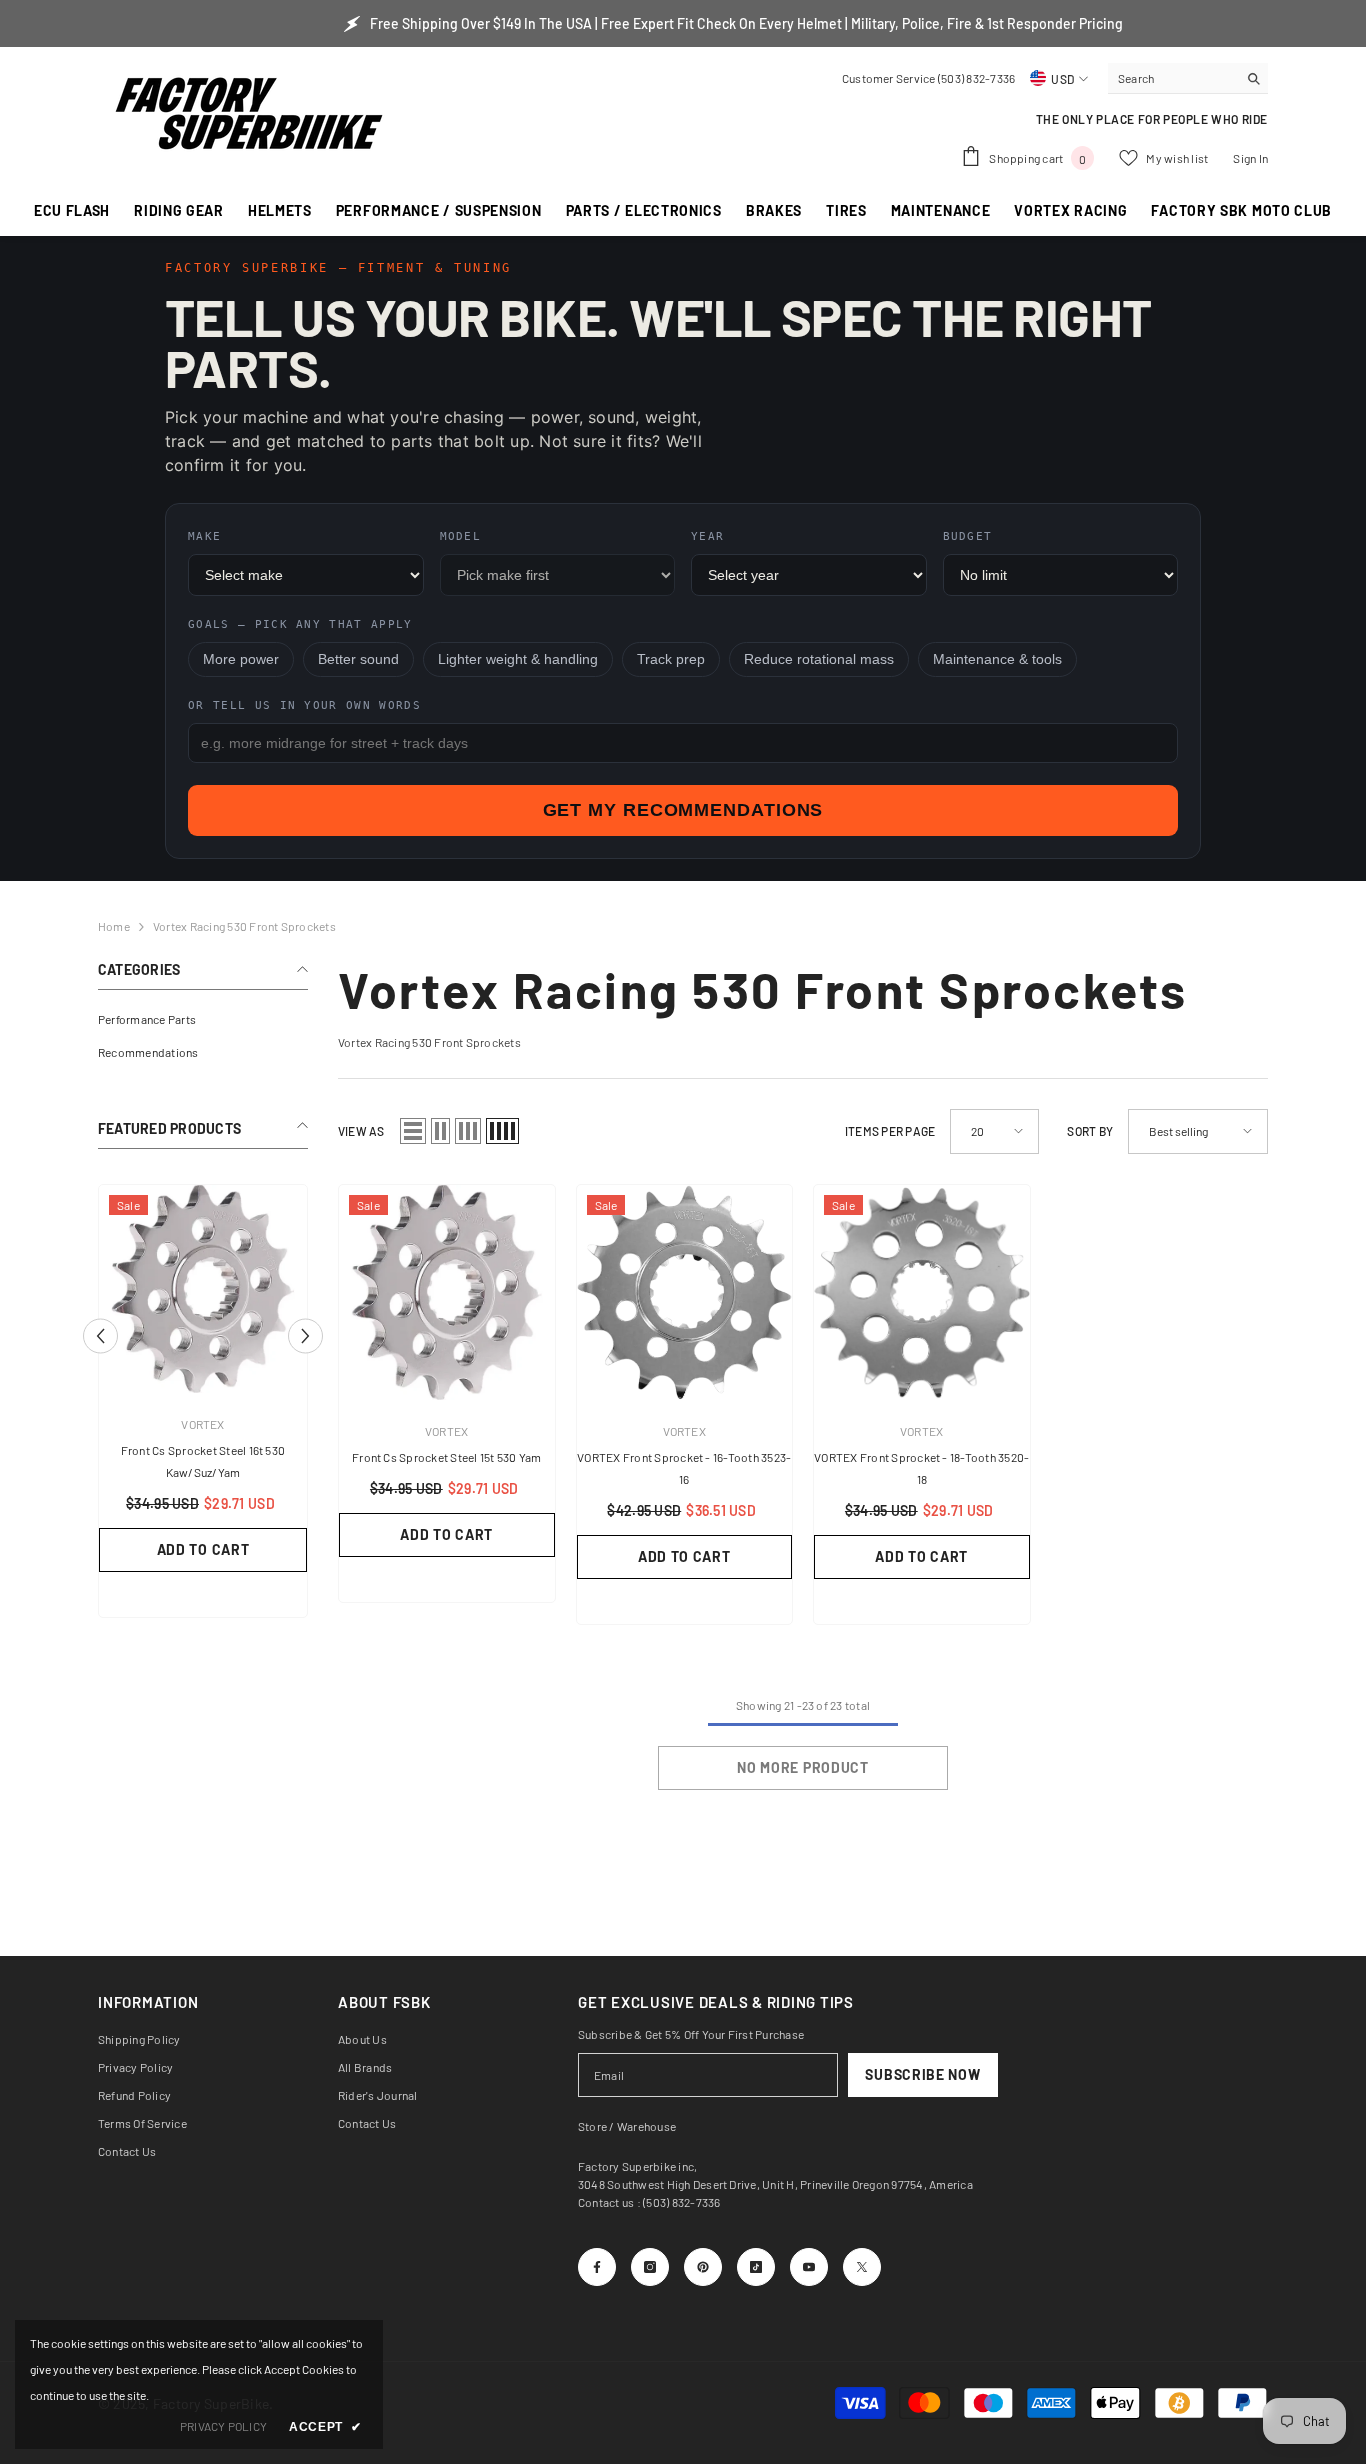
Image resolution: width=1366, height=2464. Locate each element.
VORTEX (202, 1424)
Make (204, 536)
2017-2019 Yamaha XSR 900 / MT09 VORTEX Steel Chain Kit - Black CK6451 (226, 2250)
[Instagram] (650, 2267)
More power (241, 659)
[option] (203, 1395)
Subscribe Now (922, 2074)
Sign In (1250, 158)
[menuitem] (203, 1019)
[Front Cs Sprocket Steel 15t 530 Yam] (447, 1293)
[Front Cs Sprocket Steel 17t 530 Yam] (203, 1289)
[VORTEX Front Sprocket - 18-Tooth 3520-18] (922, 1293)
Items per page (890, 1131)
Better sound (358, 659)
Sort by (1090, 1131)
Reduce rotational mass (819, 659)
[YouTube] (809, 2267)
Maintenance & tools (997, 659)
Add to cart (203, 1527)
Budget (968, 536)
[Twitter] (862, 2267)
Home (114, 926)
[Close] (382, 2206)
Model (461, 536)
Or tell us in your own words (304, 705)
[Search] (1188, 78)
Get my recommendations (683, 810)
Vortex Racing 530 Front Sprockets (244, 926)
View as (361, 1131)
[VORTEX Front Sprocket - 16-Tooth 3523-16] (685, 1293)
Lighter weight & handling (518, 659)
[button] (305, 1324)
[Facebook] (597, 2267)
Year (707, 536)
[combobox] (1172, 78)
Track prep (671, 659)
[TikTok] (756, 2267)
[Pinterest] (703, 2267)
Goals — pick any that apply (300, 624)
